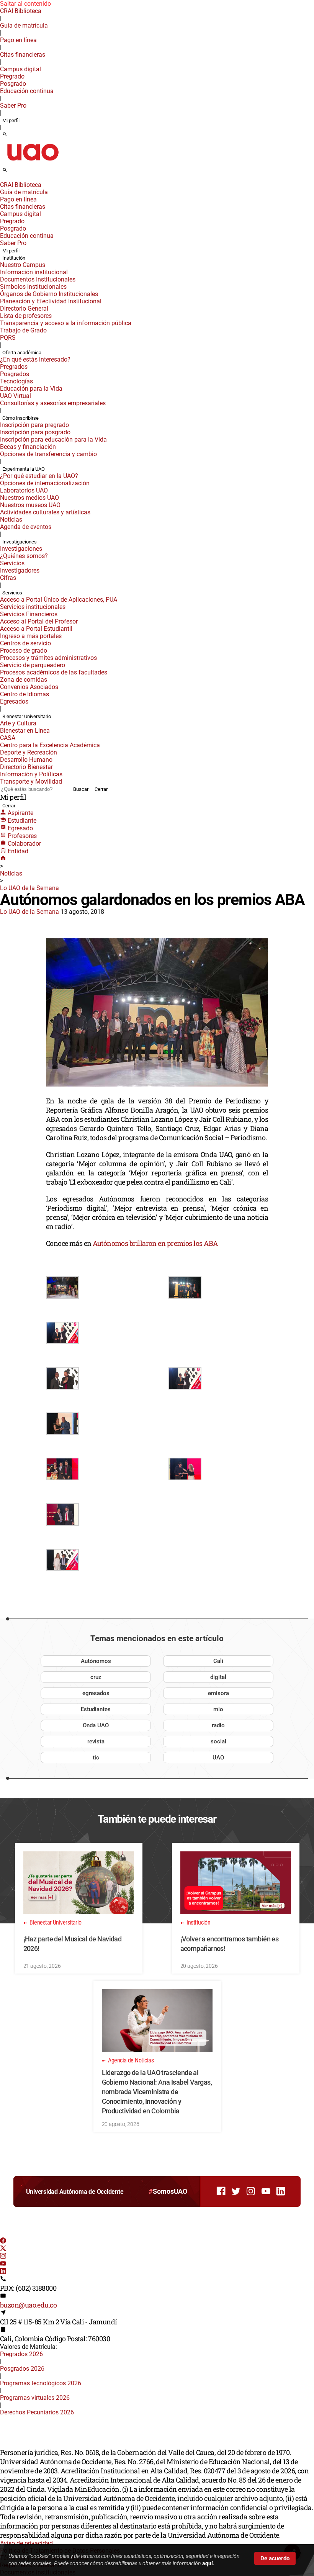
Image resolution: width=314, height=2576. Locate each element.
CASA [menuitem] (8, 738)
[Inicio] (3, 859)
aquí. (208, 2563)
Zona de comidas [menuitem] (24, 680)
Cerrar (101, 789)
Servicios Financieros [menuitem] (29, 614)
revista (96, 1741)
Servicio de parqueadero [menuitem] (33, 665)
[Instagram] (3, 2257)
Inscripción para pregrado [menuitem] (34, 425)
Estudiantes (96, 1709)
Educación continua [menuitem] (27, 91)
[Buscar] (5, 135)
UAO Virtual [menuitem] (16, 396)
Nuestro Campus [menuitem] (23, 265)
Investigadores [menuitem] (20, 570)
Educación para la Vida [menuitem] (31, 389)
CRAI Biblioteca (21, 11)
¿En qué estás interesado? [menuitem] (35, 359)
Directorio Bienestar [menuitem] (26, 767)
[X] (3, 2249)
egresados (96, 1693)
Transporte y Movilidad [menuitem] (31, 781)
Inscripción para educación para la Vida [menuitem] (53, 439)
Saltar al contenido (25, 4)
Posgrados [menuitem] (15, 374)
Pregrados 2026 (21, 2354)
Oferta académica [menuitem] (22, 353)
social (218, 1741)
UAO (218, 1758)
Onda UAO (96, 1725)
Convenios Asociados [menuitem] (29, 687)
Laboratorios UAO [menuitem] (24, 490)
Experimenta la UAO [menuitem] (24, 469)
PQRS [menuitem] (8, 338)
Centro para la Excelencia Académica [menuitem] (50, 745)
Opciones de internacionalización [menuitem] (45, 483)
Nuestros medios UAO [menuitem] (29, 498)
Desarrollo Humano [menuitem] (26, 760)
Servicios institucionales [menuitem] (33, 607)
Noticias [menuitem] (11, 520)
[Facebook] (3, 2241)
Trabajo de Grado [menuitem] (23, 330)
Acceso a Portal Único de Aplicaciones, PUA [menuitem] (59, 600)
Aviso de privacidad (26, 2543)
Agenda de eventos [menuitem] (26, 527)
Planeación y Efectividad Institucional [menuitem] (51, 301)
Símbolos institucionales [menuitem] (33, 287)
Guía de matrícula (24, 25)
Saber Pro (13, 106)
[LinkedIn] (3, 2272)
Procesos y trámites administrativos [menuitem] (48, 658)
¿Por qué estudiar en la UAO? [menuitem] (39, 476)
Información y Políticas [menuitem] (31, 774)
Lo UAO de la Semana (29, 888)
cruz (96, 1677)
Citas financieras (23, 55)
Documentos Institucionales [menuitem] (38, 279)
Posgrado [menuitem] (13, 84)
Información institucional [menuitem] (34, 272)
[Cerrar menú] (2, 180)
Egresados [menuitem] (14, 701)
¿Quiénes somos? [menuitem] (24, 556)
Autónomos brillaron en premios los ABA (155, 1243)
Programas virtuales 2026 (35, 2398)
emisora (218, 1693)
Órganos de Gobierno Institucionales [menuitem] (49, 294)
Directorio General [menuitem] (24, 308)
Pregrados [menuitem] (14, 367)
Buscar (81, 789)
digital (218, 1677)
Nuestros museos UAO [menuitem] (30, 505)
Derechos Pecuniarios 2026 (37, 2412)
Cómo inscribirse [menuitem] (20, 418)
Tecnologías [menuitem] (16, 381)
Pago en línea (18, 40)
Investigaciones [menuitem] (20, 542)
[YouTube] (3, 2264)
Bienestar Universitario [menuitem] (27, 716)
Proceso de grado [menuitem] (24, 651)
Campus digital (20, 69)
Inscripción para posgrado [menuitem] (35, 432)
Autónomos (96, 1661)
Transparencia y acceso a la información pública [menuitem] (66, 323)
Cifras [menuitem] (8, 578)
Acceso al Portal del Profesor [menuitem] (39, 621)
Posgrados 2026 (22, 2369)
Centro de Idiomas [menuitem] (25, 694)
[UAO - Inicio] (33, 163)
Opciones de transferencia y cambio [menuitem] (48, 454)
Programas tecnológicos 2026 (41, 2383)
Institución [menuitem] (14, 258)
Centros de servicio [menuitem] (25, 643)
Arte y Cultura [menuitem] (18, 723)
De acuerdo (275, 2558)
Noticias (11, 873)
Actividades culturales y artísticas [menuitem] (45, 512)
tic (96, 1758)
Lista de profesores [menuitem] (26, 316)
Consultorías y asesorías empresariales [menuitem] (53, 403)
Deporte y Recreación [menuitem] (29, 752)
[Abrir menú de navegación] (13, 172)
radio (218, 1725)
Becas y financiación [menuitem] (28, 447)
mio (218, 1709)
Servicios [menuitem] (12, 563)
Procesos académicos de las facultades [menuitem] (54, 672)
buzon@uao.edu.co (28, 2305)
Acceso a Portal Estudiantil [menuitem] (36, 629)
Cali (218, 1661)
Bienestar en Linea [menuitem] (25, 731)
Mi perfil (11, 120)
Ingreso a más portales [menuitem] (31, 636)
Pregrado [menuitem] (12, 76)
